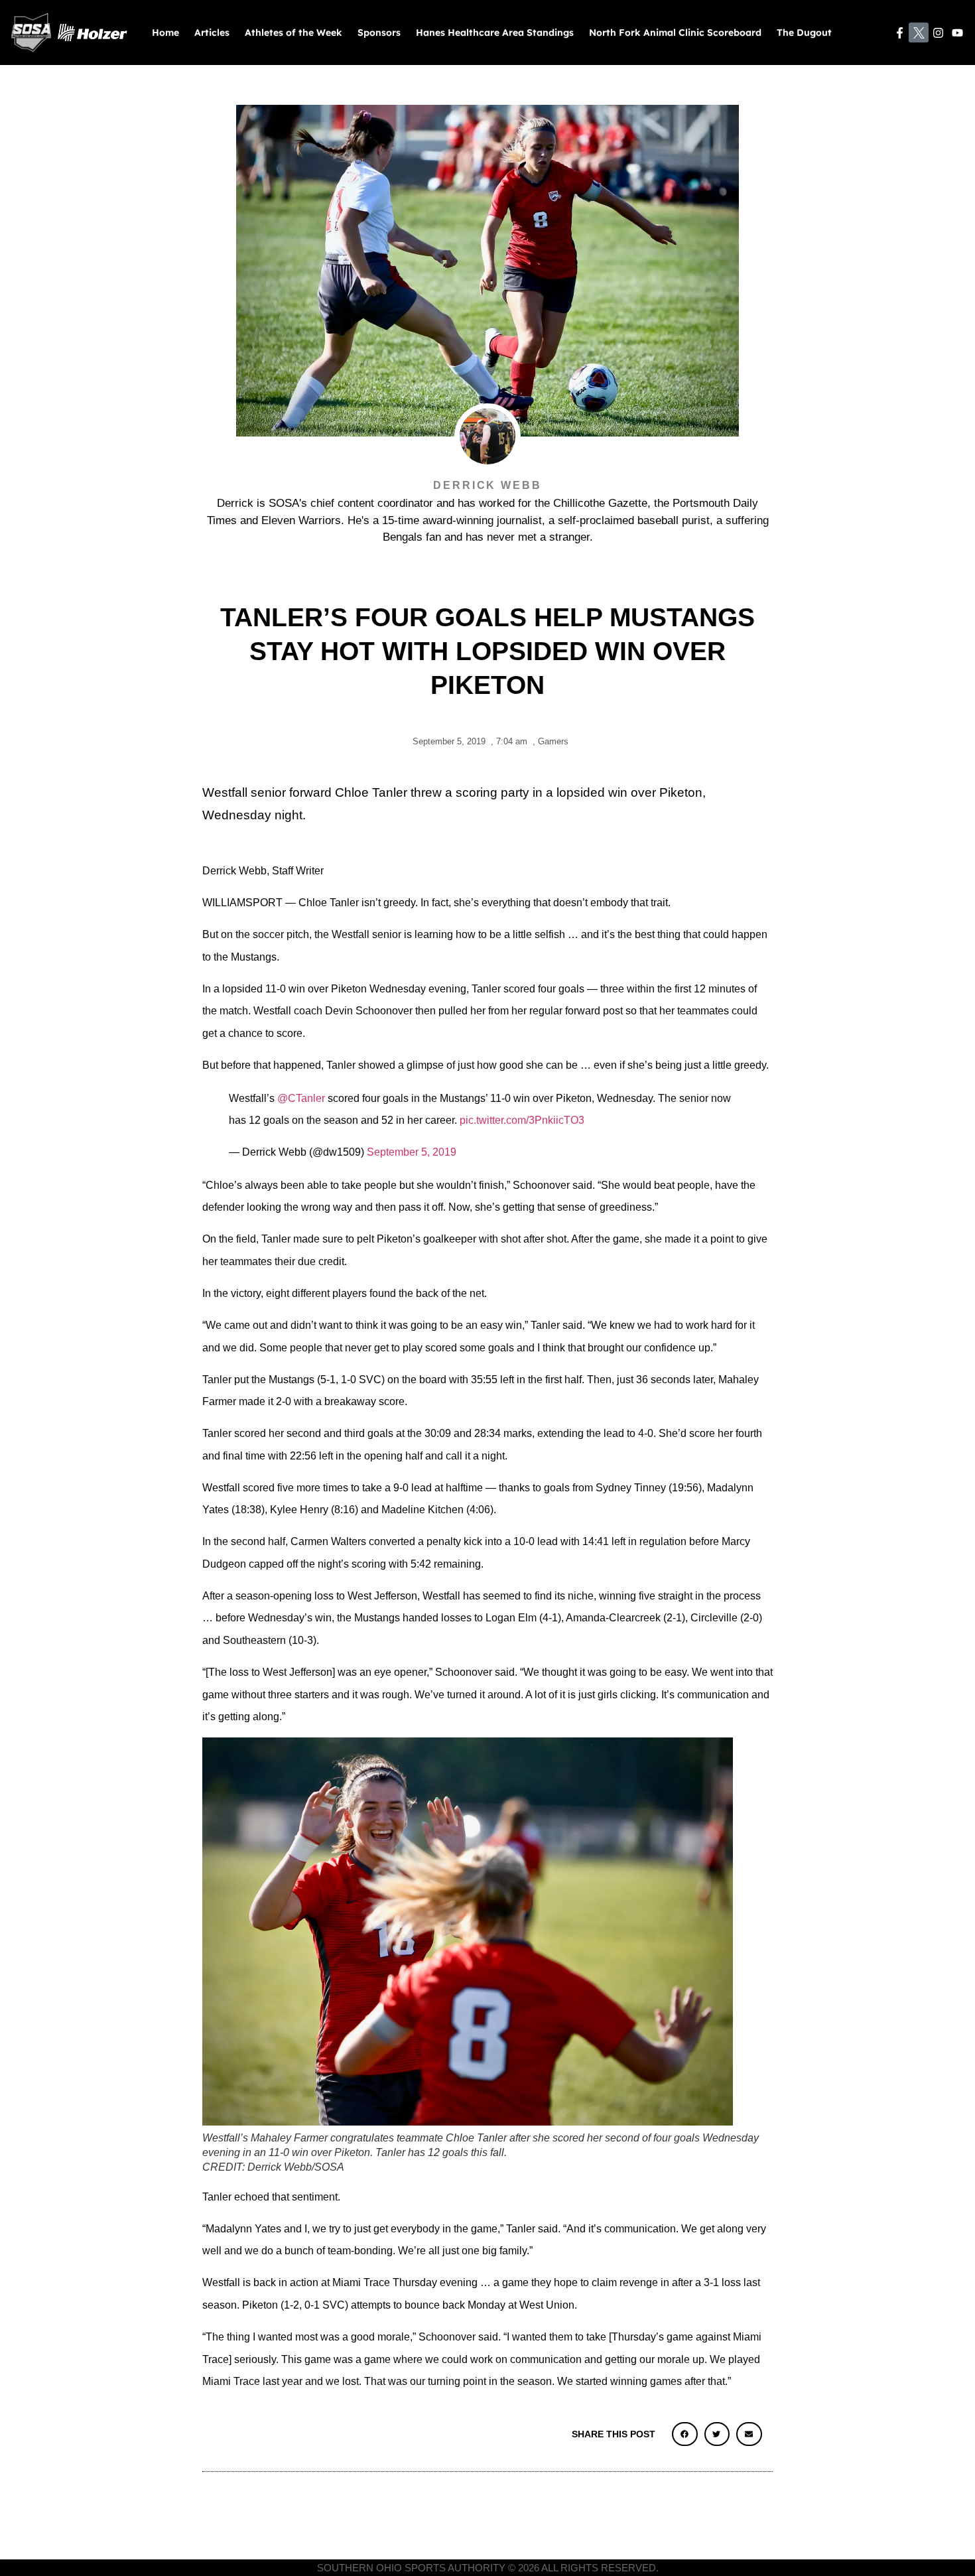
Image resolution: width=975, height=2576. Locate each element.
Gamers (553, 741)
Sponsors (379, 33)
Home (165, 33)
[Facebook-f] (900, 33)
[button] (684, 2434)
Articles (212, 33)
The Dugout (804, 33)
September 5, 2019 (412, 1152)
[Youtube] (957, 33)
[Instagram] (938, 33)
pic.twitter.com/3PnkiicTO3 (522, 1120)
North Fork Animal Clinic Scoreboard (675, 33)
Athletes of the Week (293, 33)
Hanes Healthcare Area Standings (495, 33)
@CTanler (301, 1098)
